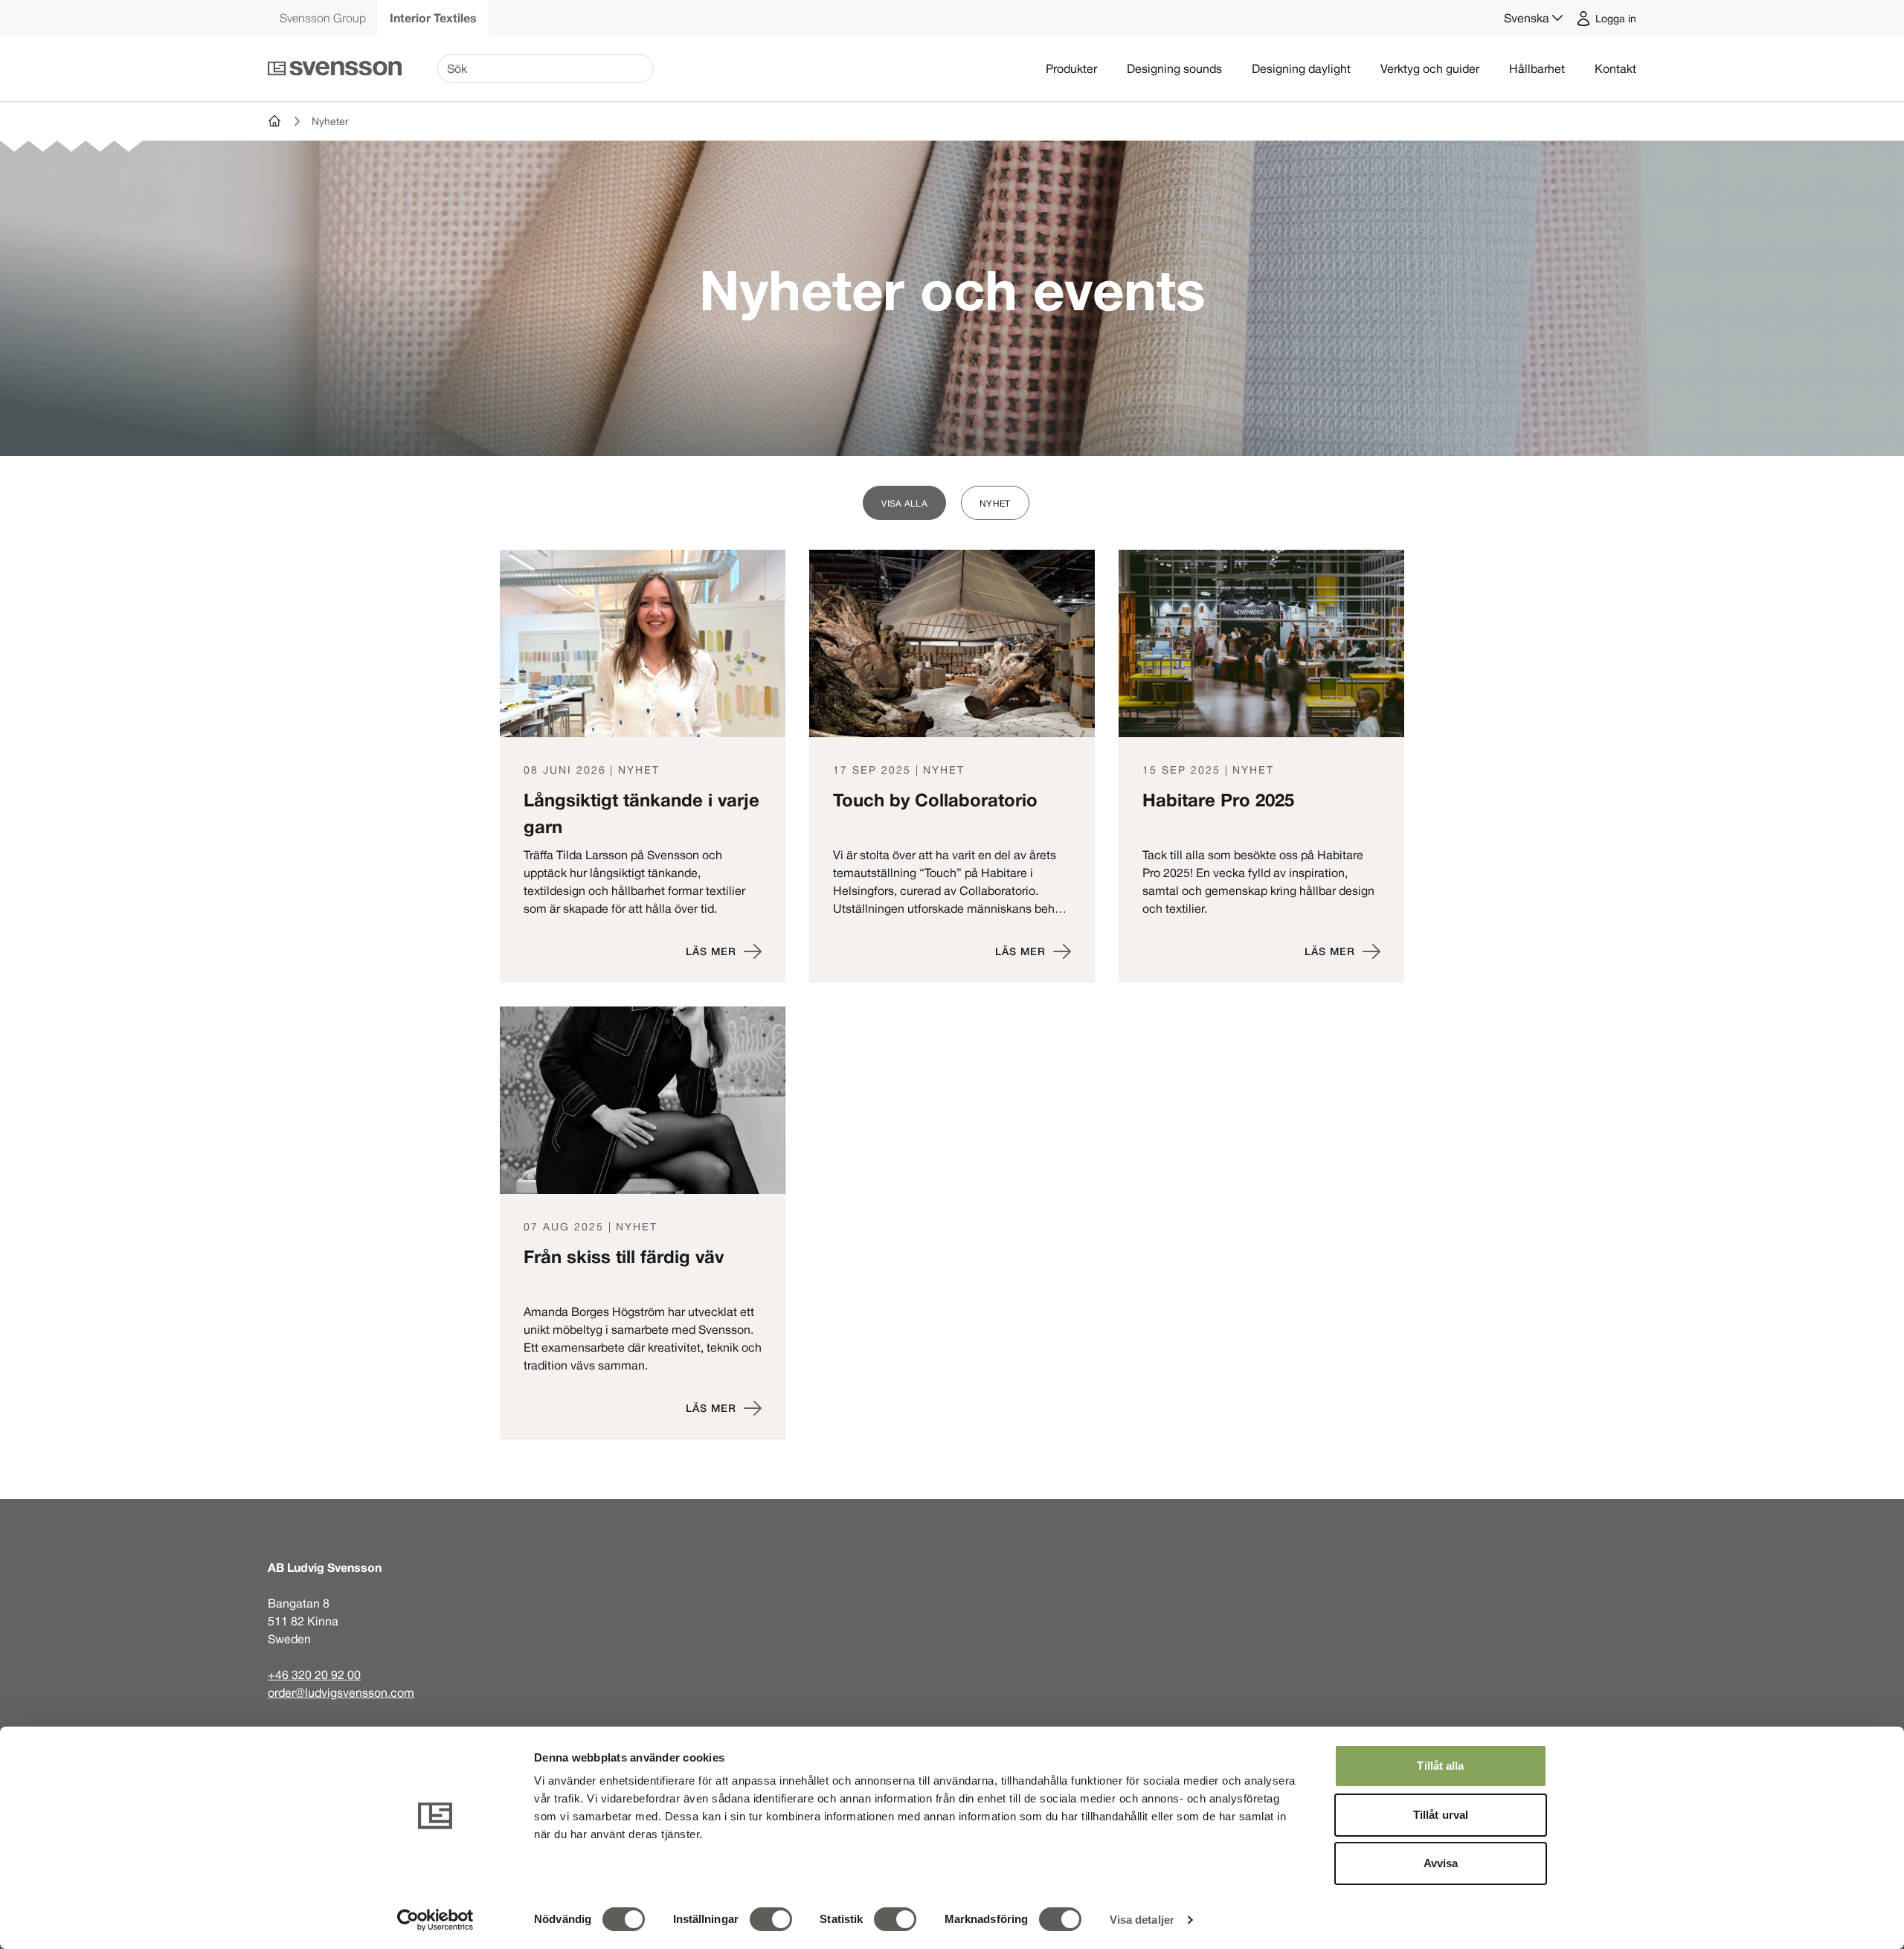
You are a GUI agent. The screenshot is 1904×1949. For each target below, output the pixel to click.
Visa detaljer (1142, 1920)
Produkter (1071, 68)
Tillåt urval (1441, 1815)
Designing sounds (1174, 68)
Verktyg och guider (1430, 68)
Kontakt (1615, 68)
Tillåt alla (1440, 1766)
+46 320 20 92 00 (314, 1675)
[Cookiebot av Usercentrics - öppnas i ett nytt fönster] (435, 1920)
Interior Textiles (433, 18)
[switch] (771, 1919)
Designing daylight (1301, 68)
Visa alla (904, 503)
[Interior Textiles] (275, 121)
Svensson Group (323, 18)
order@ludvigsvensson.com (341, 1692)
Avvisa (1441, 1863)
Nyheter (330, 121)
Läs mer (711, 951)
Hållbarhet (1537, 68)
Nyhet (995, 503)
